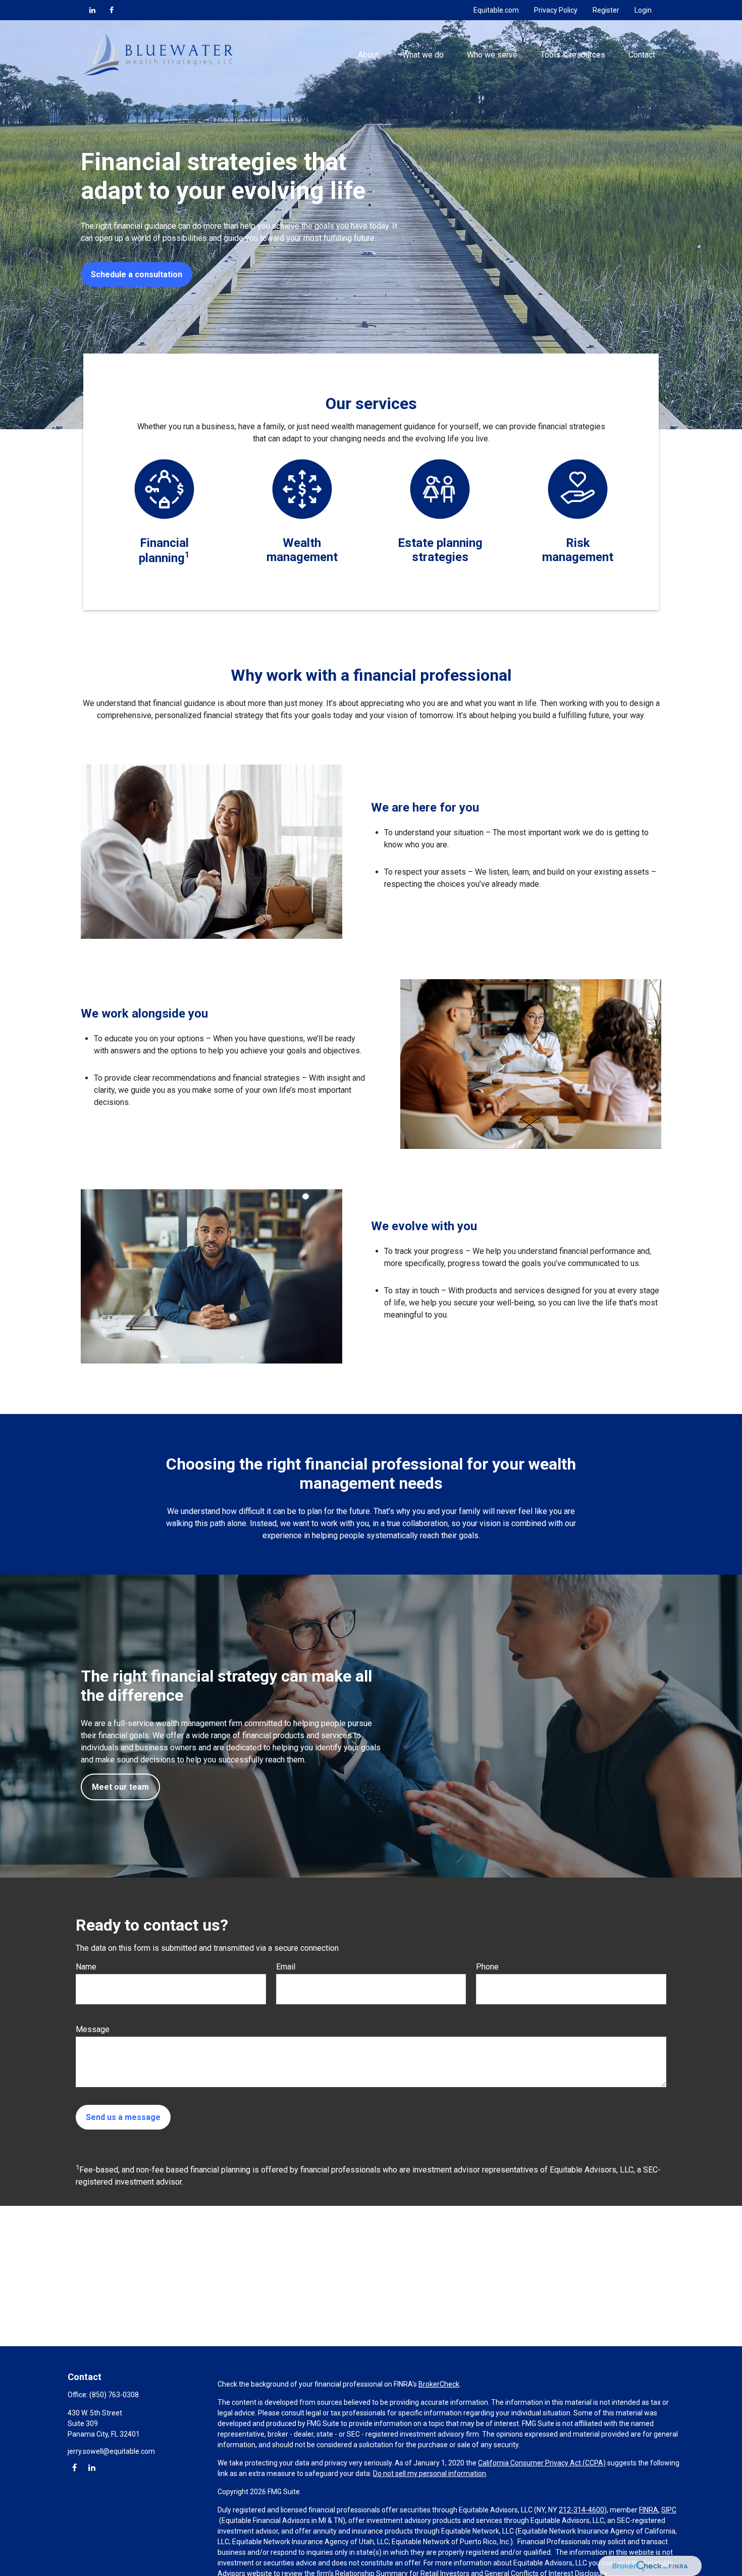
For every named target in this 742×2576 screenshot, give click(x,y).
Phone (487, 1967)
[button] (368, 55)
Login (643, 10)
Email (286, 1967)
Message (93, 2029)
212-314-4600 (581, 2510)
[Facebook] (112, 10)
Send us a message (123, 2117)
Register (606, 10)
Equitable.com (496, 10)
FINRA (649, 2510)
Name (86, 1967)
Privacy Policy (556, 10)
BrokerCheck (439, 2384)
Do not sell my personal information (430, 2473)
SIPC (669, 2510)
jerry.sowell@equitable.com (111, 2451)
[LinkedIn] (92, 10)
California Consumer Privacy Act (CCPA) (542, 2463)
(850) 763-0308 (114, 2395)
